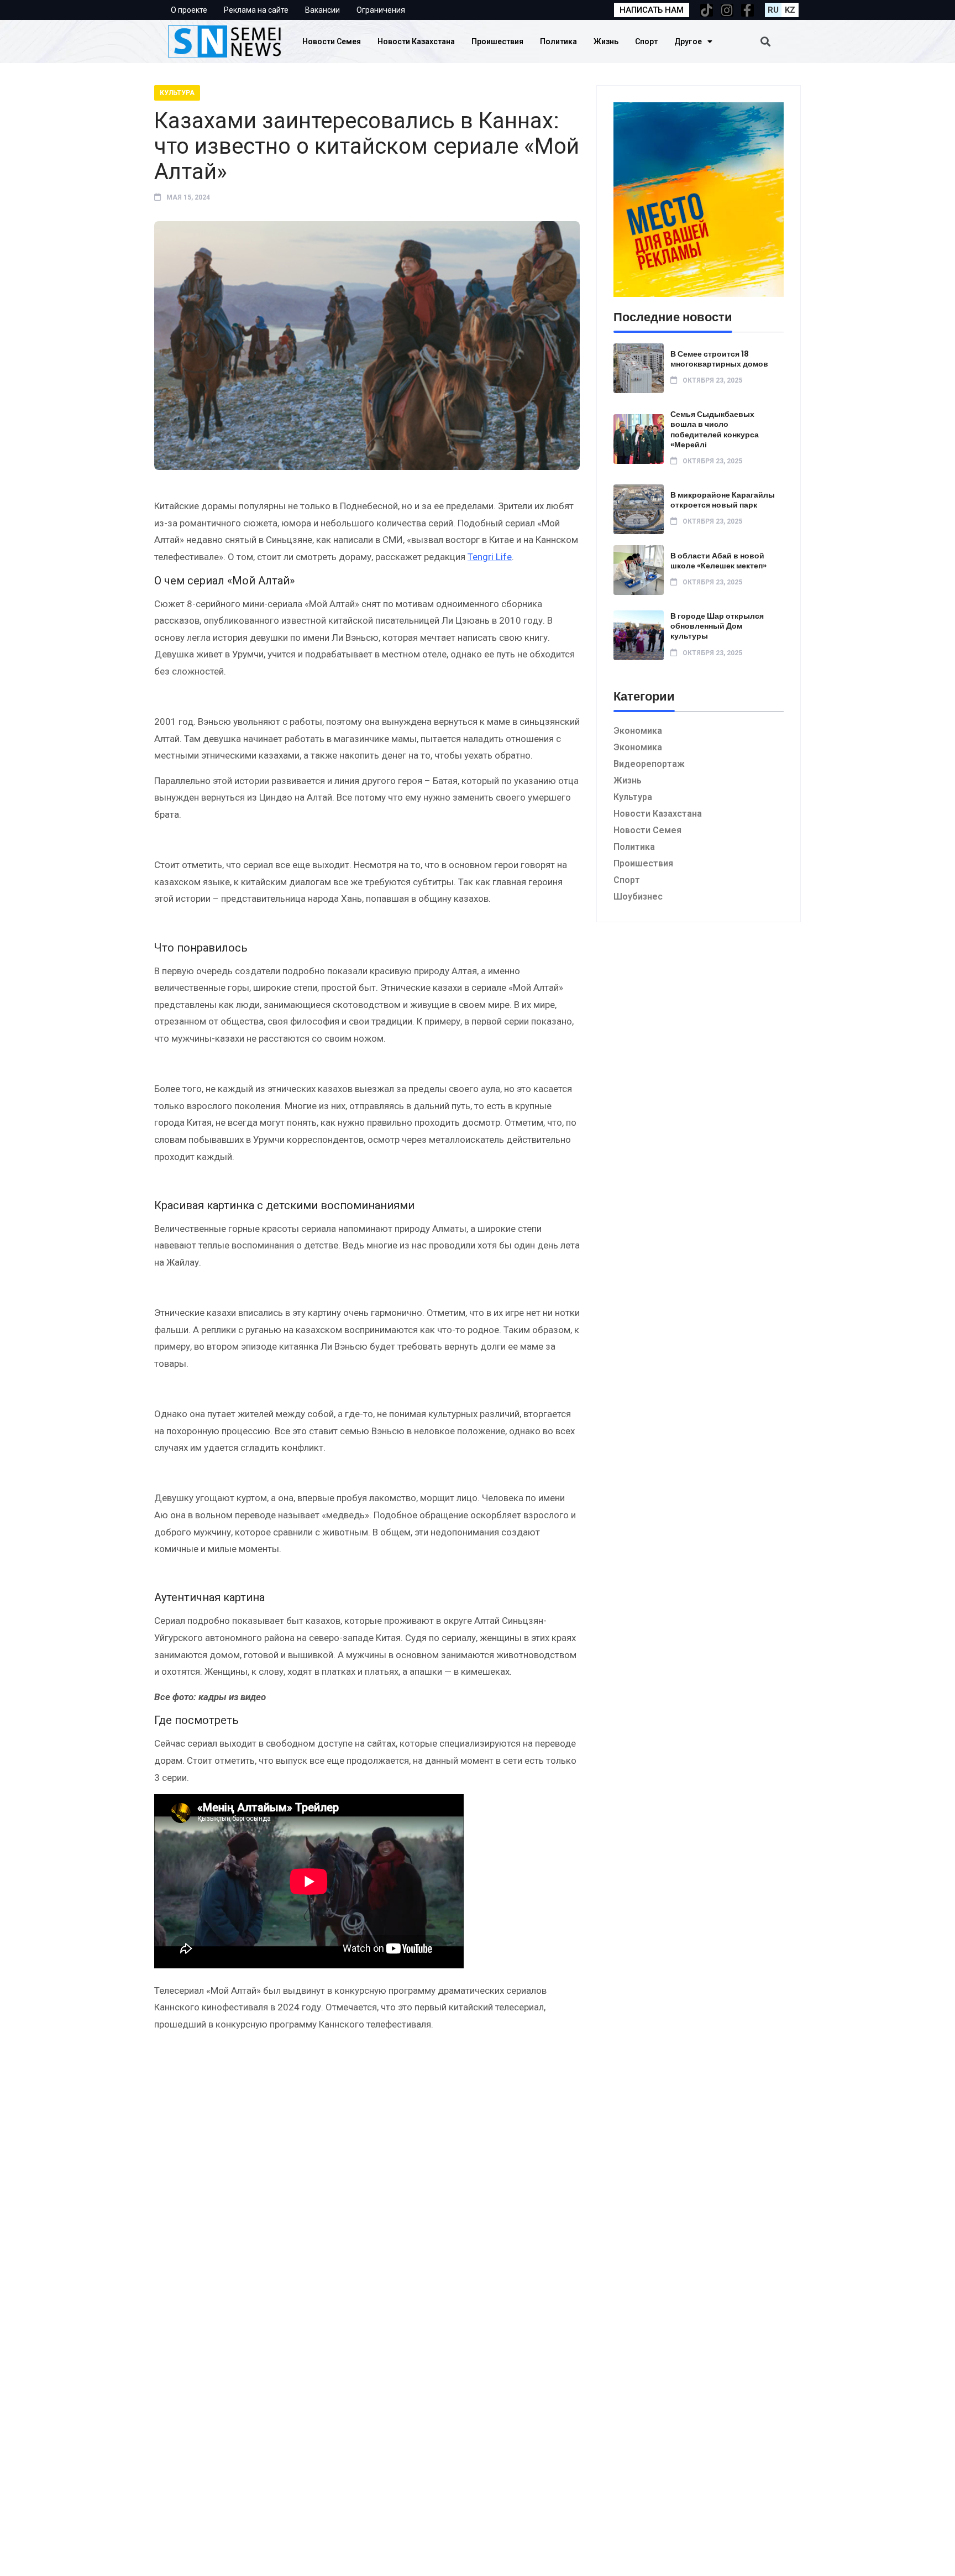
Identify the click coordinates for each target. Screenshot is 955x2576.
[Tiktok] (707, 10)
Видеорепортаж (649, 764)
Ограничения (381, 10)
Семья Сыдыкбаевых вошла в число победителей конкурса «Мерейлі (715, 429)
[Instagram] (727, 10)
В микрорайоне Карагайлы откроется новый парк (723, 500)
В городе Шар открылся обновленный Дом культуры (717, 626)
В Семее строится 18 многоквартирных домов (719, 359)
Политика (558, 41)
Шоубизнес (638, 897)
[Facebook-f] (747, 10)
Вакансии (322, 10)
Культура (177, 93)
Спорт (646, 41)
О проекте (189, 10)
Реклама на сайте (256, 10)
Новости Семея (332, 41)
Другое (688, 41)
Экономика (638, 731)
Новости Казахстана (416, 41)
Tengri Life (490, 557)
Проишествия (497, 41)
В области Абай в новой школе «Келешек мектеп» (718, 561)
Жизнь (606, 41)
